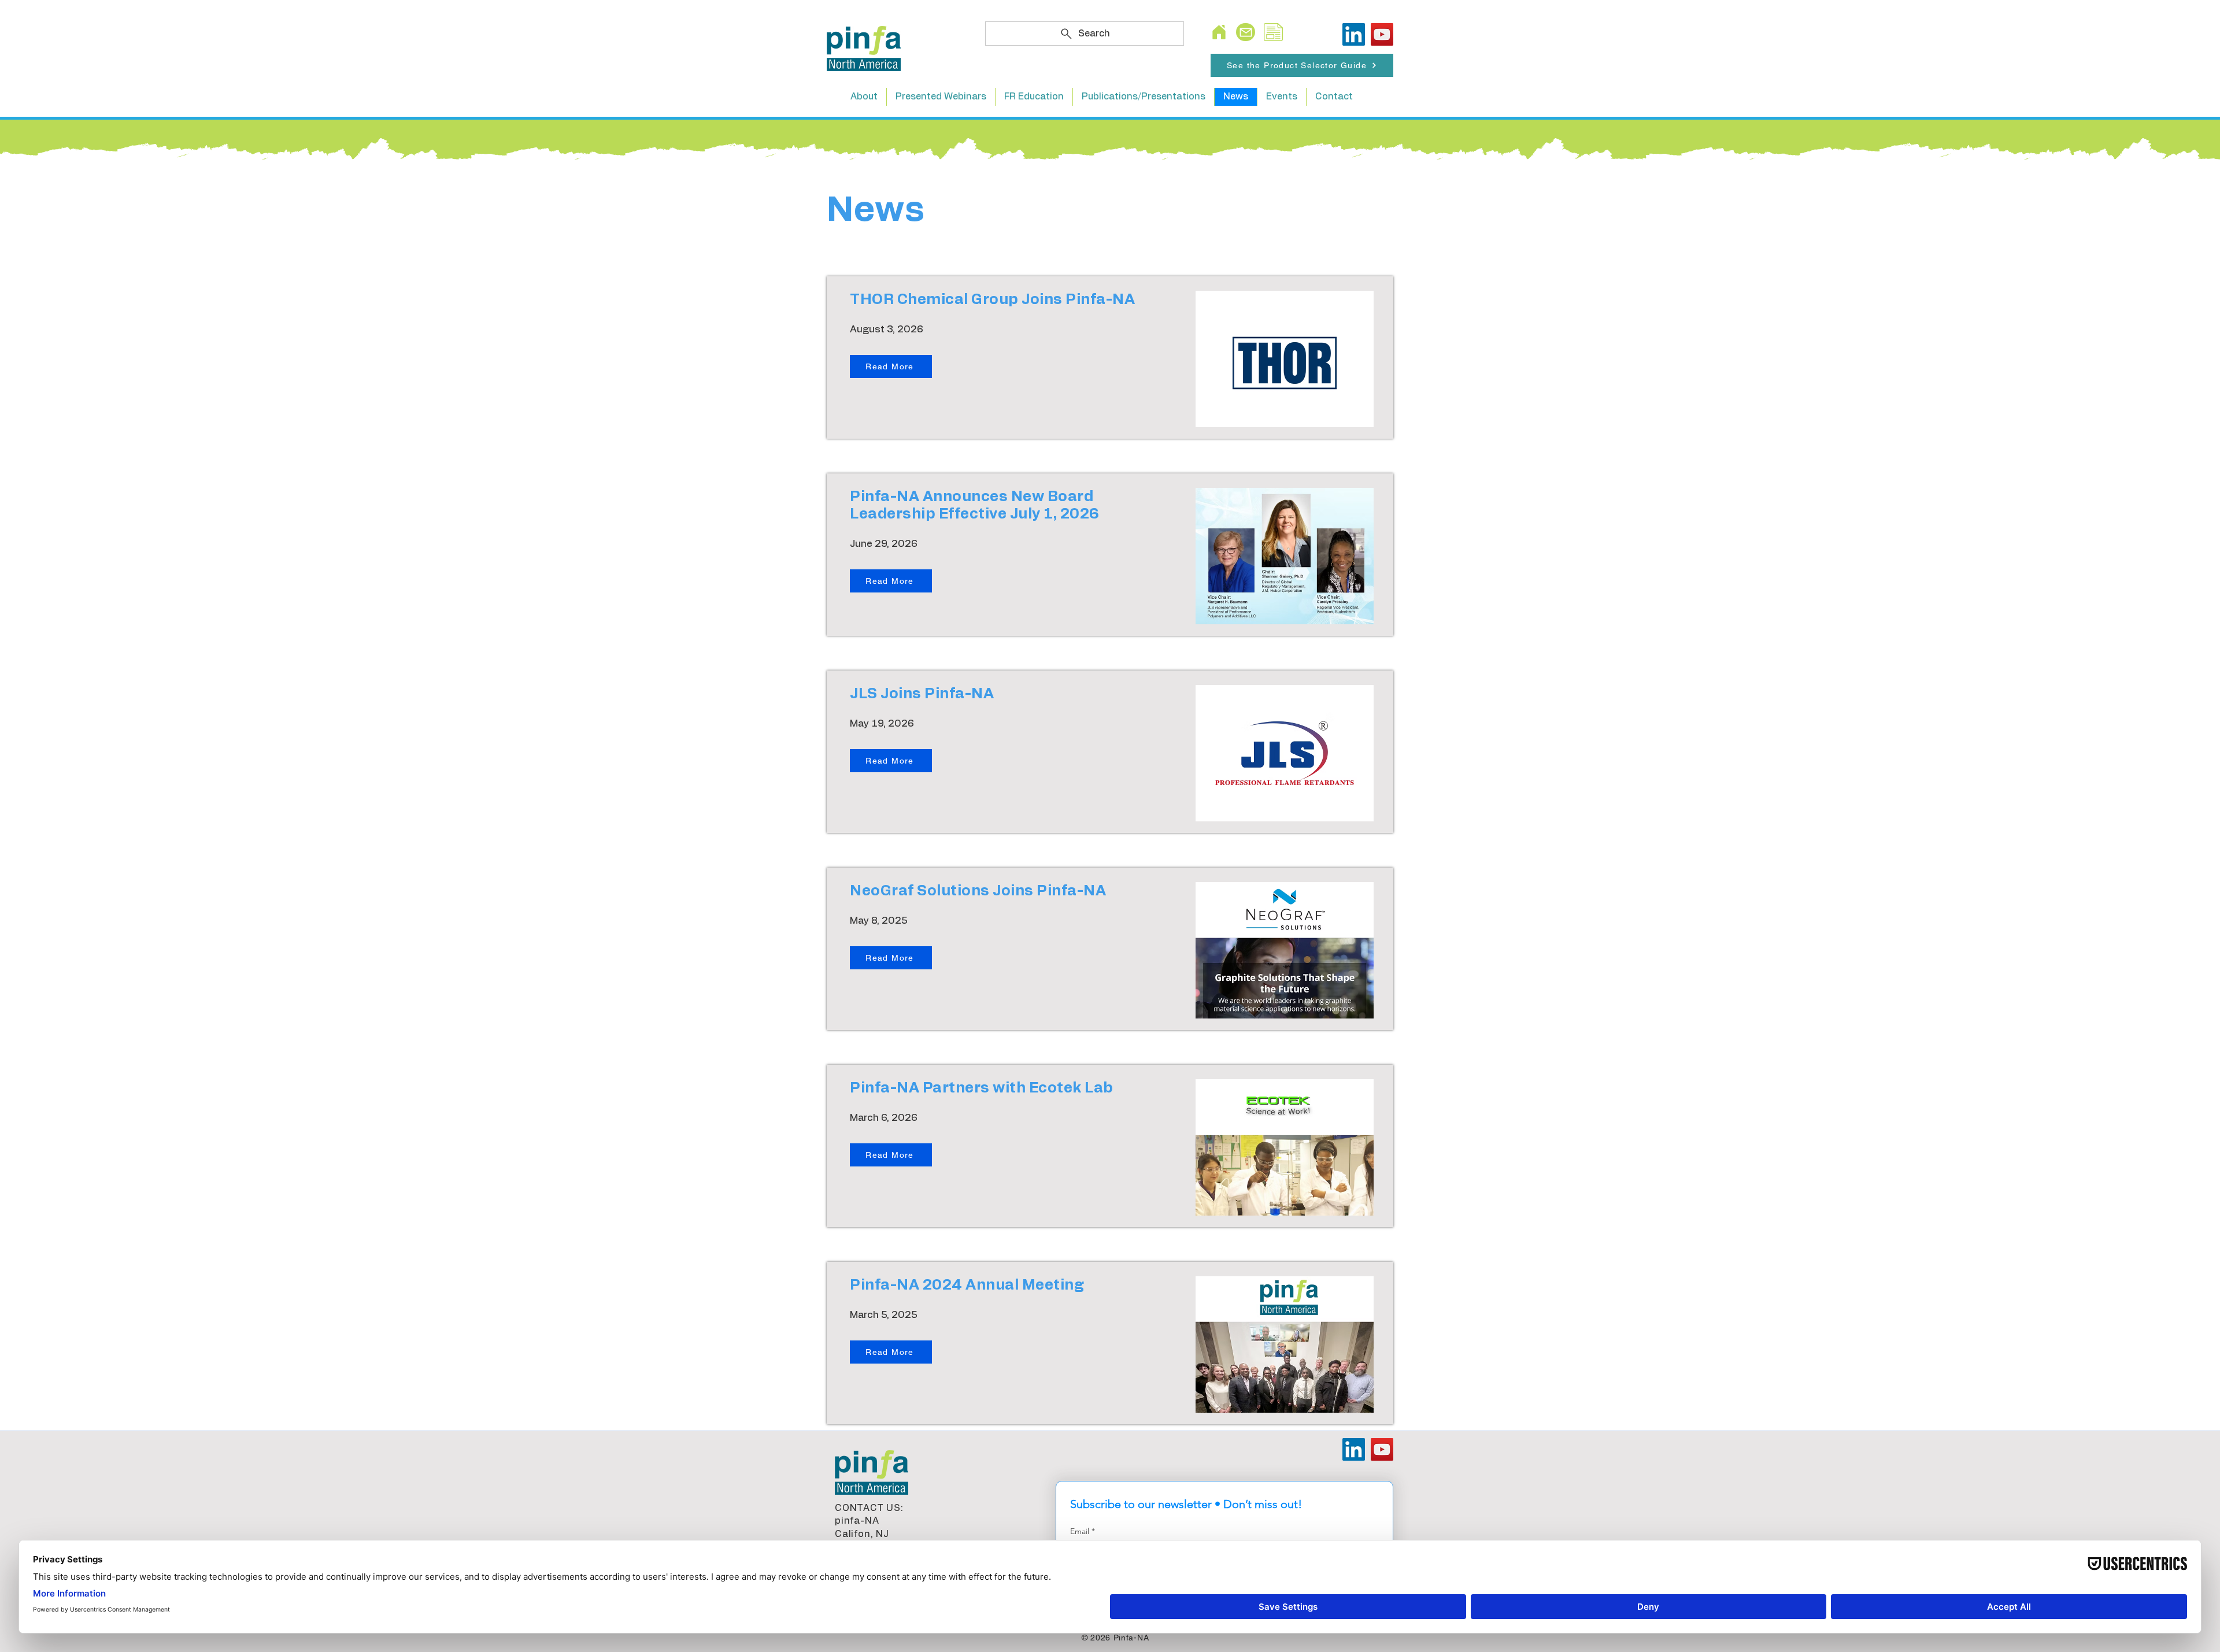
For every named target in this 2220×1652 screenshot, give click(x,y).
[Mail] (1246, 32)
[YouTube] (1382, 34)
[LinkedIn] (1354, 34)
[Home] (1219, 32)
